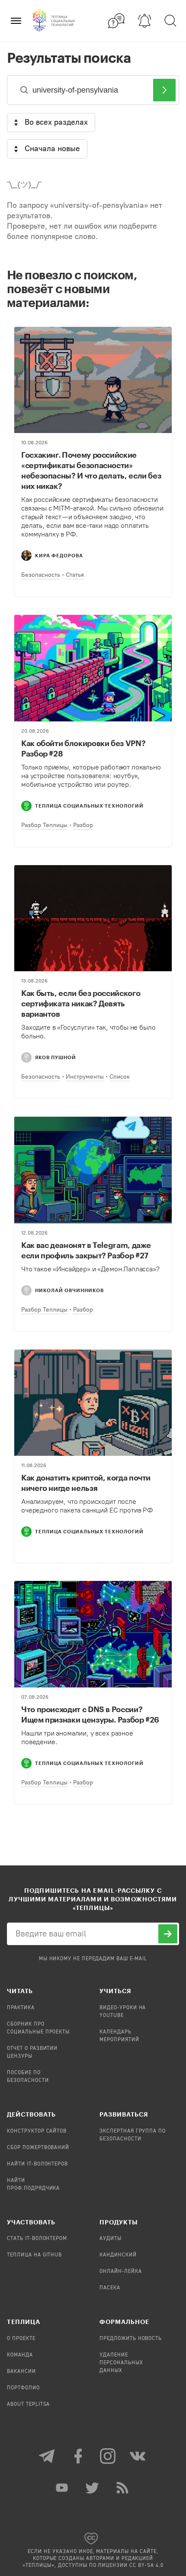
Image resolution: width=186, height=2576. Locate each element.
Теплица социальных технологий (89, 806)
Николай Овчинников (69, 1290)
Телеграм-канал (48, 2456)
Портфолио (23, 2388)
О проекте (21, 2339)
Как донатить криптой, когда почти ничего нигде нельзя (86, 1483)
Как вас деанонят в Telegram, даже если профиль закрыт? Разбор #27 (86, 1250)
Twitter (93, 2488)
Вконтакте (138, 2456)
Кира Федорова (59, 555)
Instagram (108, 2456)
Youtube (63, 2488)
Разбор (83, 825)
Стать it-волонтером (37, 2239)
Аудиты (111, 2239)
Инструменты (85, 1077)
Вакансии (21, 2372)
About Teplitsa (28, 2405)
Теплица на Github (34, 2255)
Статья (75, 575)
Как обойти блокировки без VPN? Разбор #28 (83, 748)
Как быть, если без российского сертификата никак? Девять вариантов (81, 1003)
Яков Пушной (56, 1057)
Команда (20, 2355)
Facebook (78, 2456)
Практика (21, 2008)
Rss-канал (123, 2488)
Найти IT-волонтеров (37, 2164)
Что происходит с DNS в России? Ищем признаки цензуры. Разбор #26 (90, 1714)
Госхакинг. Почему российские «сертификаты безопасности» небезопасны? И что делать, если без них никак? (91, 470)
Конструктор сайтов (37, 2131)
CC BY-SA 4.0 (146, 2566)
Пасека (110, 2288)
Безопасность (41, 575)
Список (120, 1077)
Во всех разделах (56, 122)
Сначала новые (52, 149)
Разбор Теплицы (44, 825)
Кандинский (118, 2255)
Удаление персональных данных (121, 2363)
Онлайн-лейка (121, 2272)
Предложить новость (131, 2339)
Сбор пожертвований (38, 2148)
